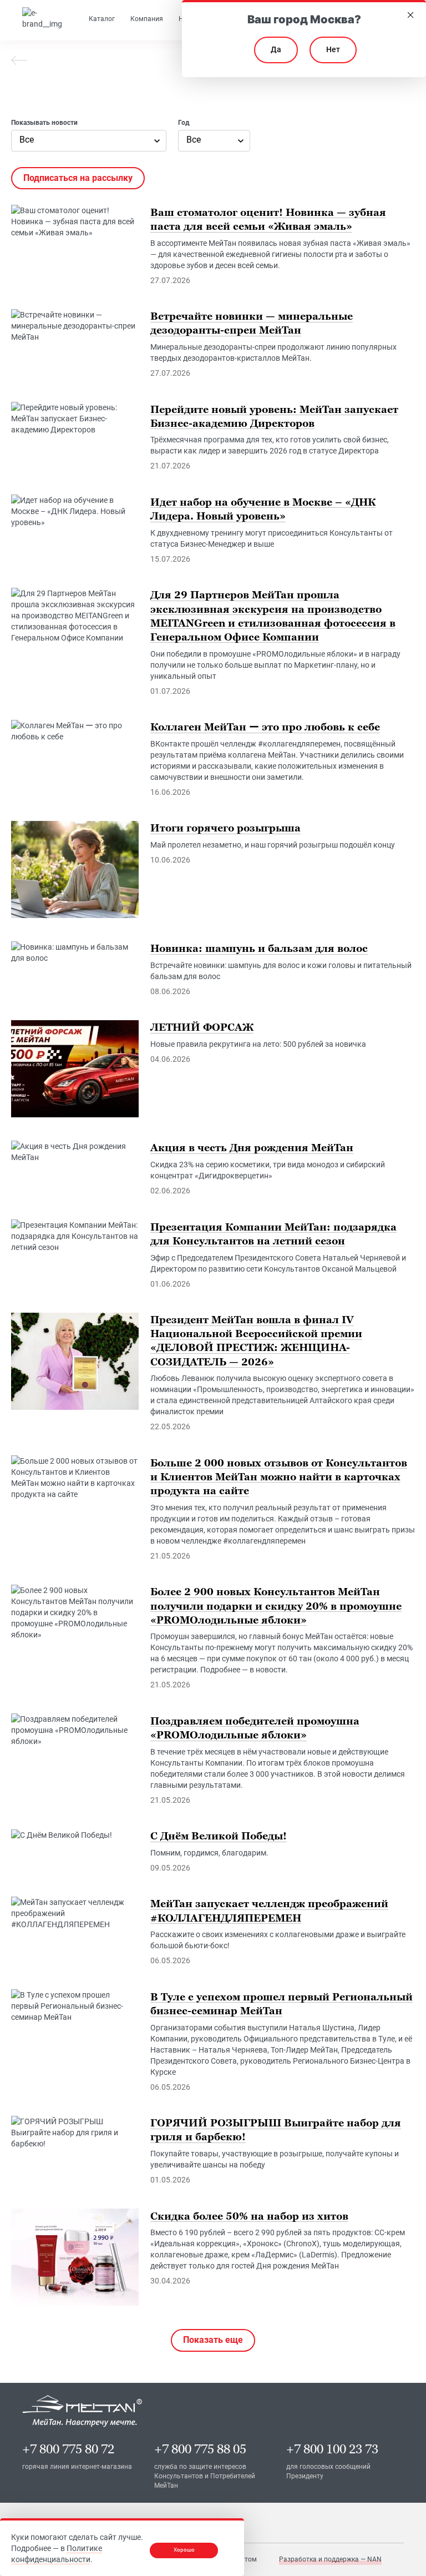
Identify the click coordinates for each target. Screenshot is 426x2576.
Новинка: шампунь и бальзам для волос (259, 948)
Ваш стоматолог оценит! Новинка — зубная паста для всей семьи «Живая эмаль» (268, 219)
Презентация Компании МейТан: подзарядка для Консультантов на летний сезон (273, 1233)
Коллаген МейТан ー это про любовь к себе (265, 727)
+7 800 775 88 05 (200, 2449)
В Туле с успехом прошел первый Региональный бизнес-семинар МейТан (282, 2003)
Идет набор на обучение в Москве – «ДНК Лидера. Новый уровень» (263, 508)
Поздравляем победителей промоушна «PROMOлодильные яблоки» (255, 1727)
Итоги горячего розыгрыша (225, 828)
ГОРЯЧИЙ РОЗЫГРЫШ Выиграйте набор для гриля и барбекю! (276, 2130)
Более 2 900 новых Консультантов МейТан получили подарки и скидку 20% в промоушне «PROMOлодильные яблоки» (276, 1605)
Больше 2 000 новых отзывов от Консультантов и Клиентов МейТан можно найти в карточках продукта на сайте (279, 1476)
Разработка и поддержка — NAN (330, 2559)
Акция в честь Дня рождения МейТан (252, 1148)
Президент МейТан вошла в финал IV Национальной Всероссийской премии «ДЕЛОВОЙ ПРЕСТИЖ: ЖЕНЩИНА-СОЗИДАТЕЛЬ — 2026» (256, 1341)
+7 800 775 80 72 (68, 2449)
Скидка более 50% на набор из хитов (249, 2215)
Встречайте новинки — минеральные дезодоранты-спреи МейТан (252, 323)
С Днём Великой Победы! (219, 1836)
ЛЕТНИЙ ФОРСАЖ (202, 1027)
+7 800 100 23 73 (332, 2449)
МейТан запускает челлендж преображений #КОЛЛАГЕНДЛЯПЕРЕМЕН (269, 1910)
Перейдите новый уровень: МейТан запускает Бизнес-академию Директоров (274, 416)
